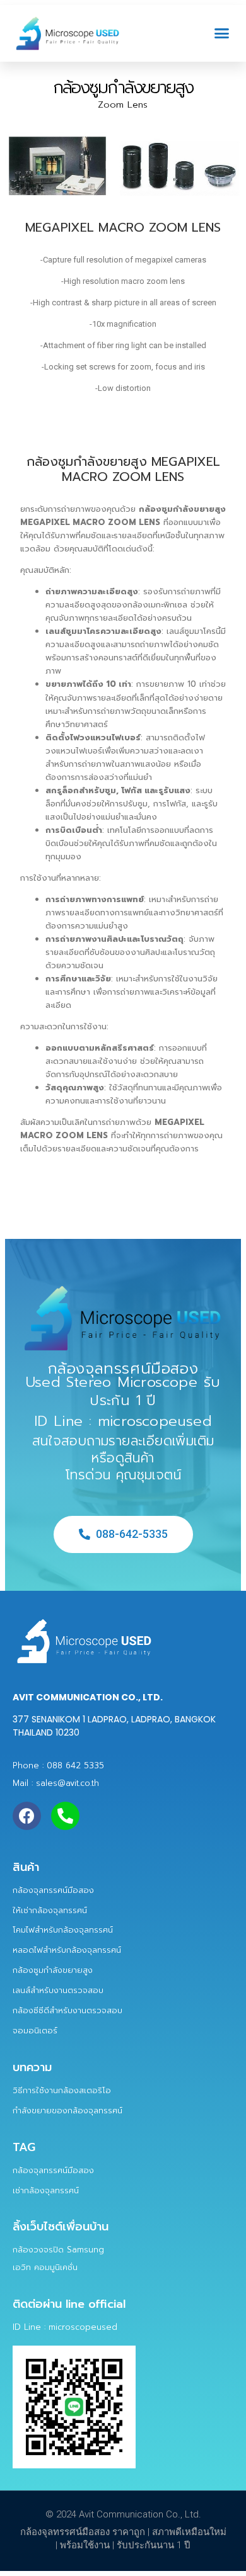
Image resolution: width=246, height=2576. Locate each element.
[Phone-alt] (65, 1816)
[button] (222, 33)
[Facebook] (27, 1816)
